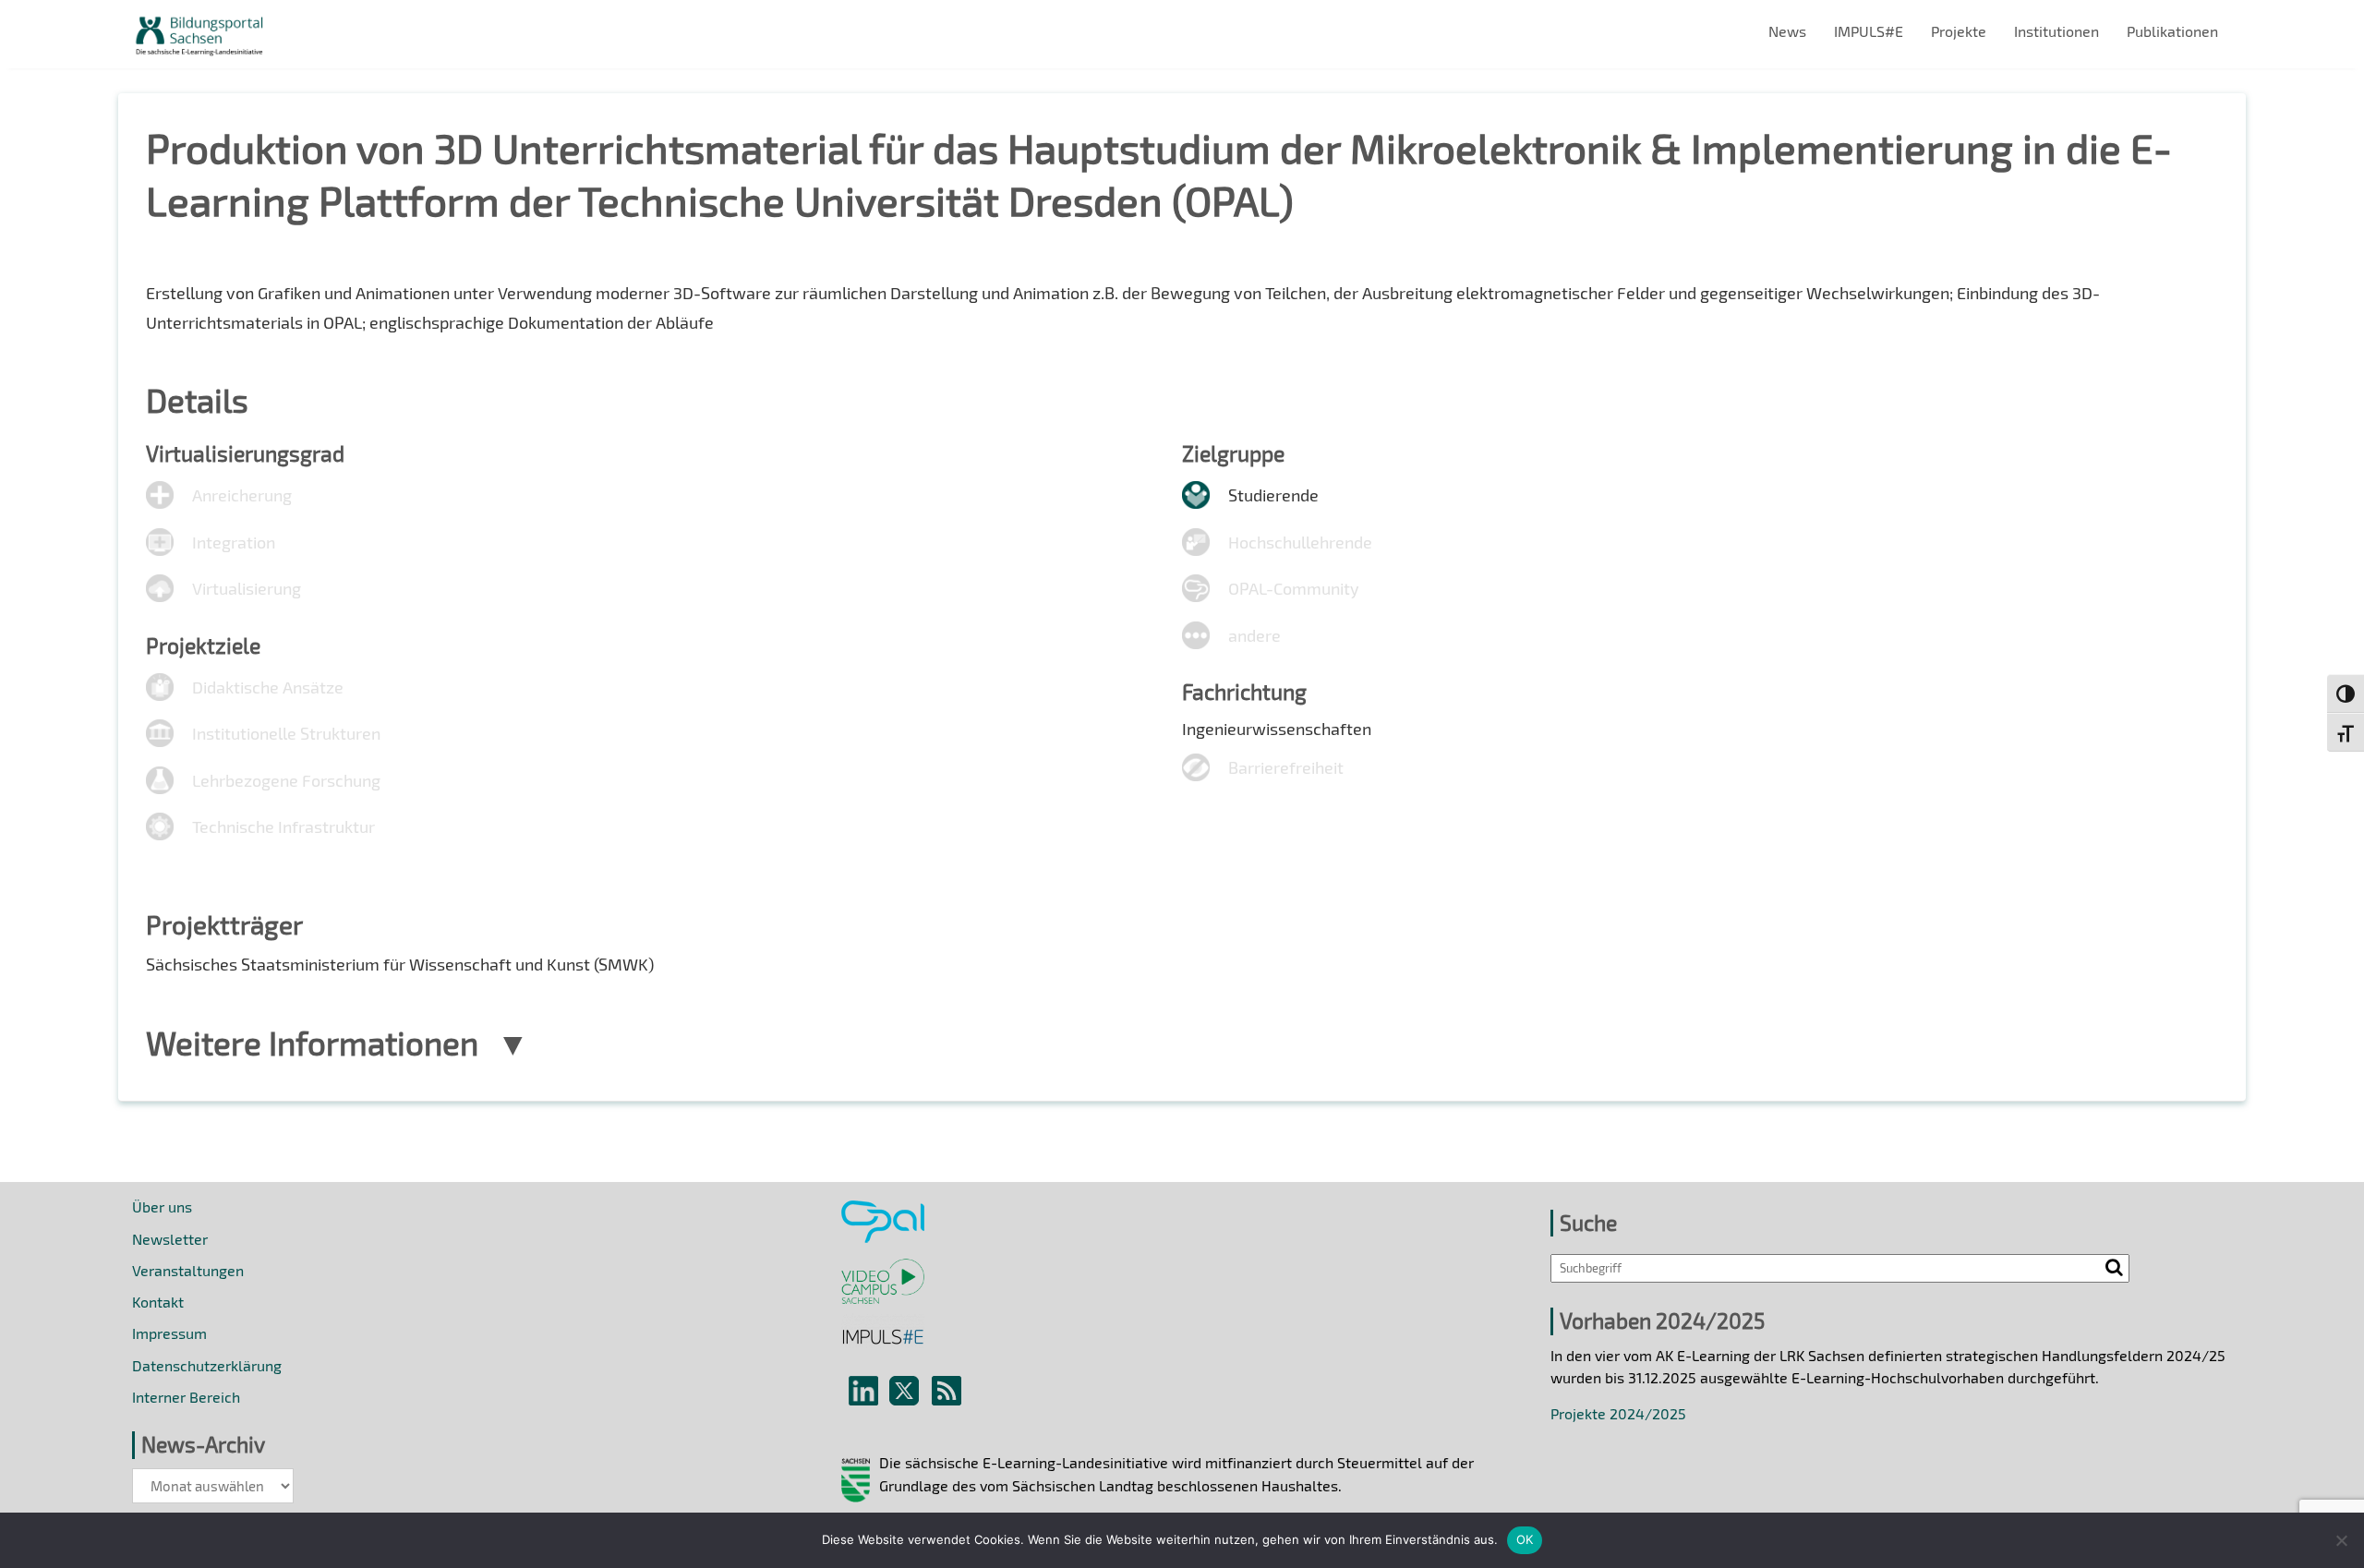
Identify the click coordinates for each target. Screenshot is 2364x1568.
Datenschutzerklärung (207, 1365)
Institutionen (2056, 31)
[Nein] (2341, 1540)
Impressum (169, 1333)
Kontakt (158, 1302)
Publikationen (2172, 31)
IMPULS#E (1869, 31)
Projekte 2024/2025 (1618, 1413)
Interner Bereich (186, 1397)
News (1787, 31)
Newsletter (170, 1239)
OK (1525, 1539)
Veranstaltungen (188, 1270)
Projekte (1959, 31)
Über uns (162, 1206)
